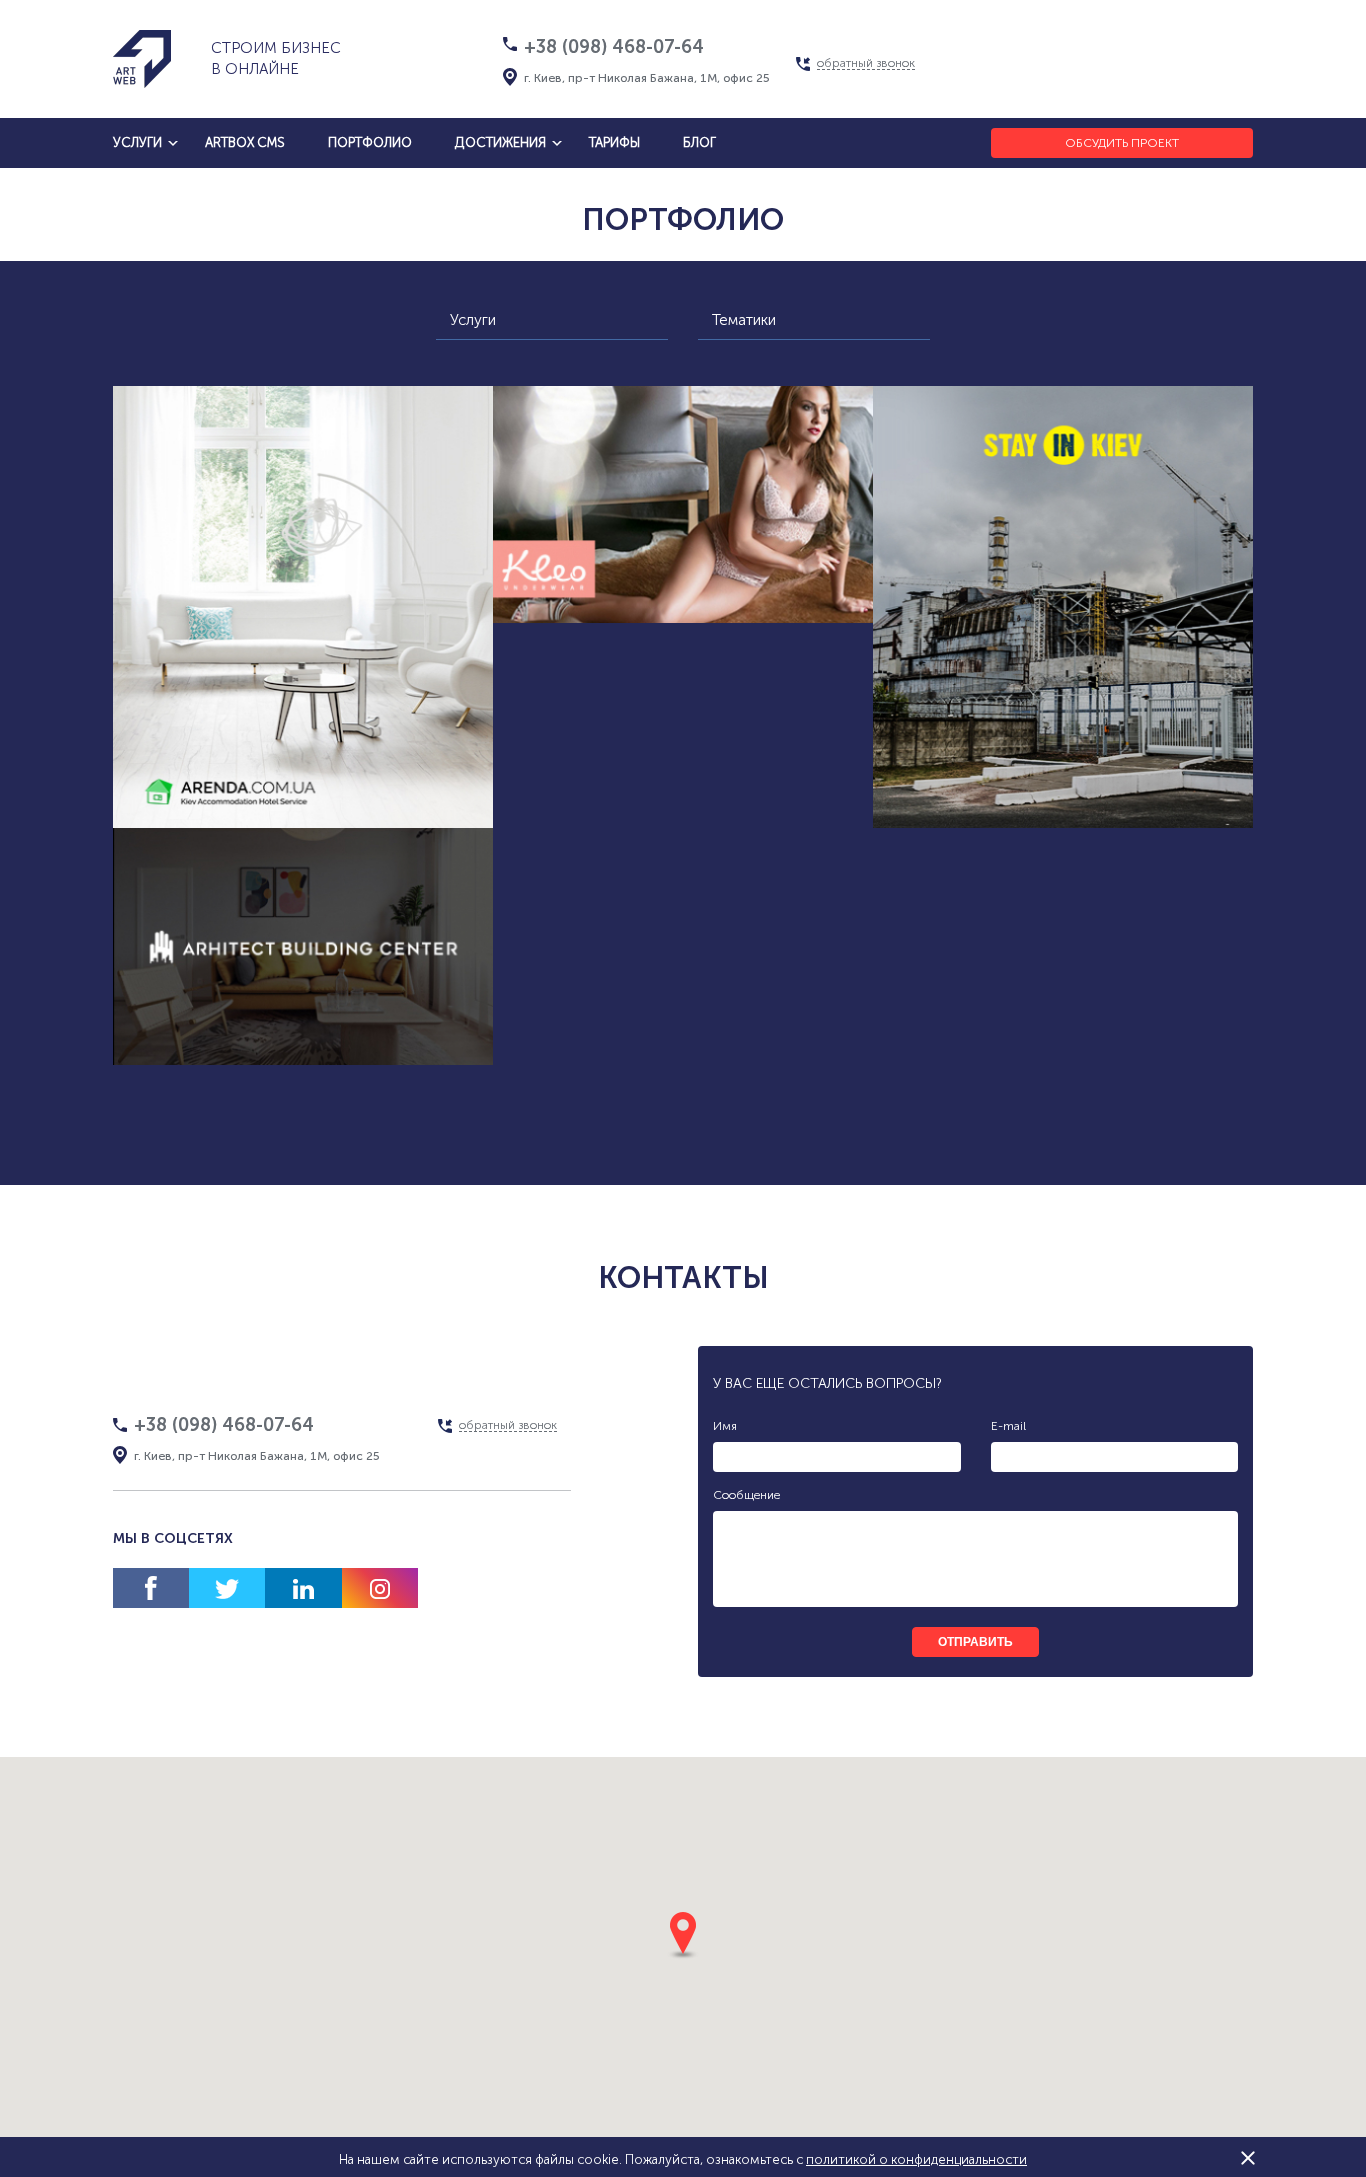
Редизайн (1156, 798)
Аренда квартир (378, 760)
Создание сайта (230, 760)
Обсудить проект (1122, 143)
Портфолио (370, 142)
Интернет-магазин (608, 601)
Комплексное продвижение (303, 798)
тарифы (614, 142)
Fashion (753, 639)
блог (699, 142)
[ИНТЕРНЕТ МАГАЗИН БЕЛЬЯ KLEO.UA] (683, 504)
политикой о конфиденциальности (916, 2159)
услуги (137, 142)
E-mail (1008, 1426)
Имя (725, 1426)
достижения (500, 142)
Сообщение (746, 1495)
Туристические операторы (1063, 760)
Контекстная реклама (1012, 798)
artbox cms (245, 142)
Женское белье (638, 639)
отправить (975, 1642)
